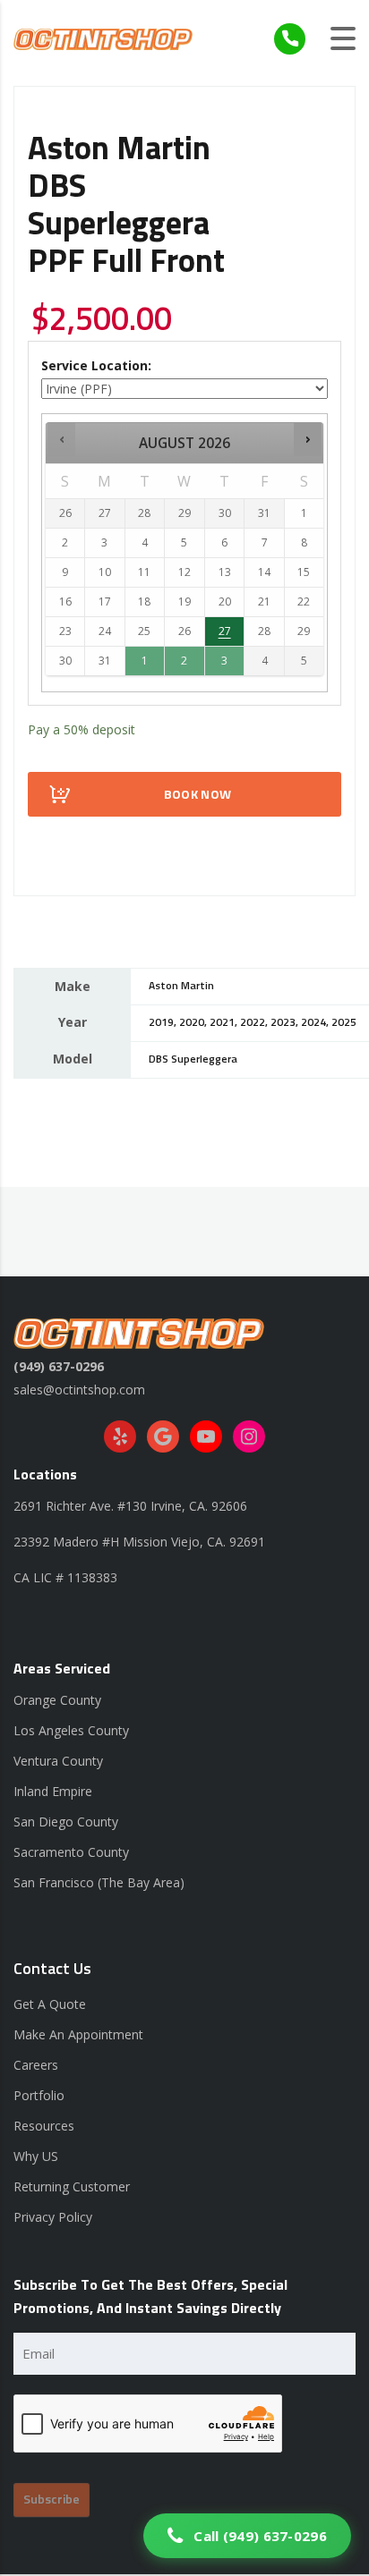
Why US (36, 2156)
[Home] (103, 38)
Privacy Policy (53, 2217)
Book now (197, 795)
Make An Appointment (78, 2034)
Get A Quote (50, 2004)
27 (225, 631)
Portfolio (39, 2095)
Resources (44, 2126)
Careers (36, 2065)
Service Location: (96, 365)
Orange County (57, 1700)
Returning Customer (72, 2186)
